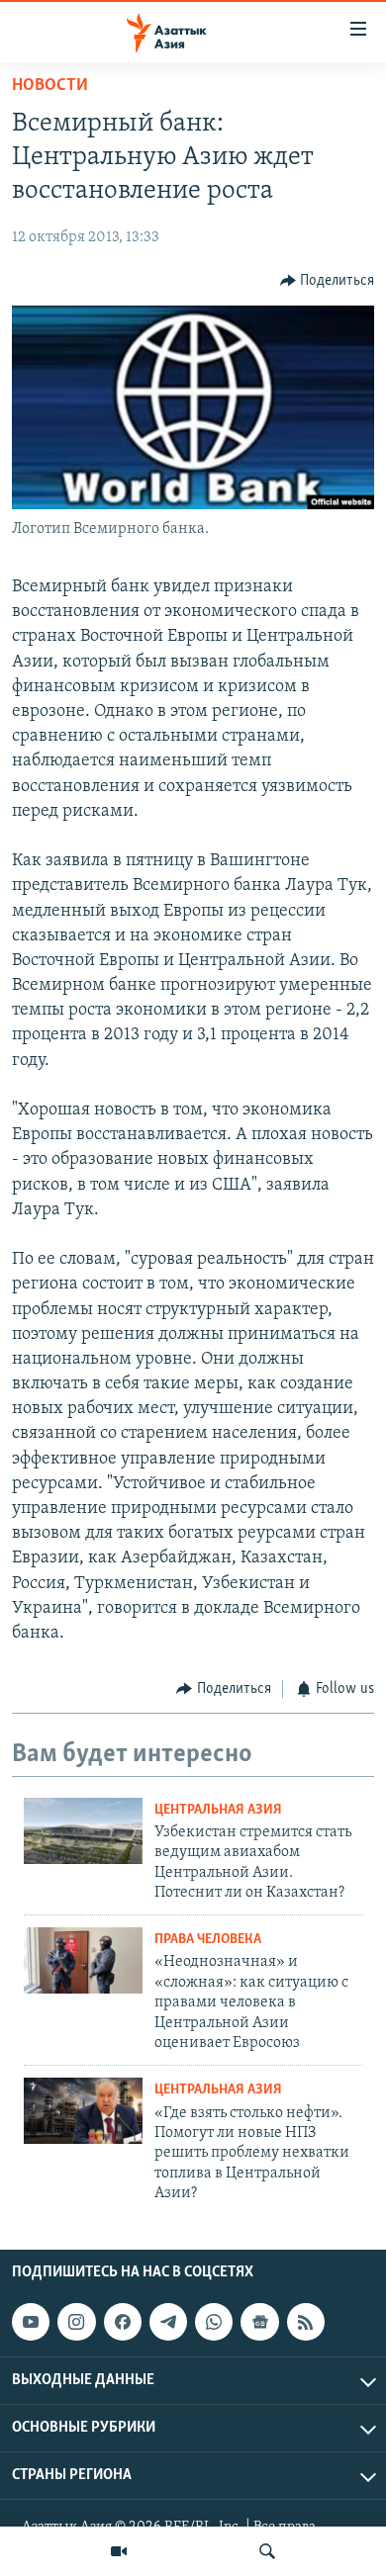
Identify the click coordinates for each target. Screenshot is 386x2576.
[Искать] (267, 2551)
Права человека (208, 1940)
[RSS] (306, 2322)
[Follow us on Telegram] (168, 2322)
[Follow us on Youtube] (31, 2322)
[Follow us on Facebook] (123, 2322)
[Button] (328, 281)
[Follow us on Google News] (259, 2322)
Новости (50, 86)
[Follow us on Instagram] (76, 2322)
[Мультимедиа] (119, 2551)
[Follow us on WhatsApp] (214, 2322)
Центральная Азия (218, 1810)
